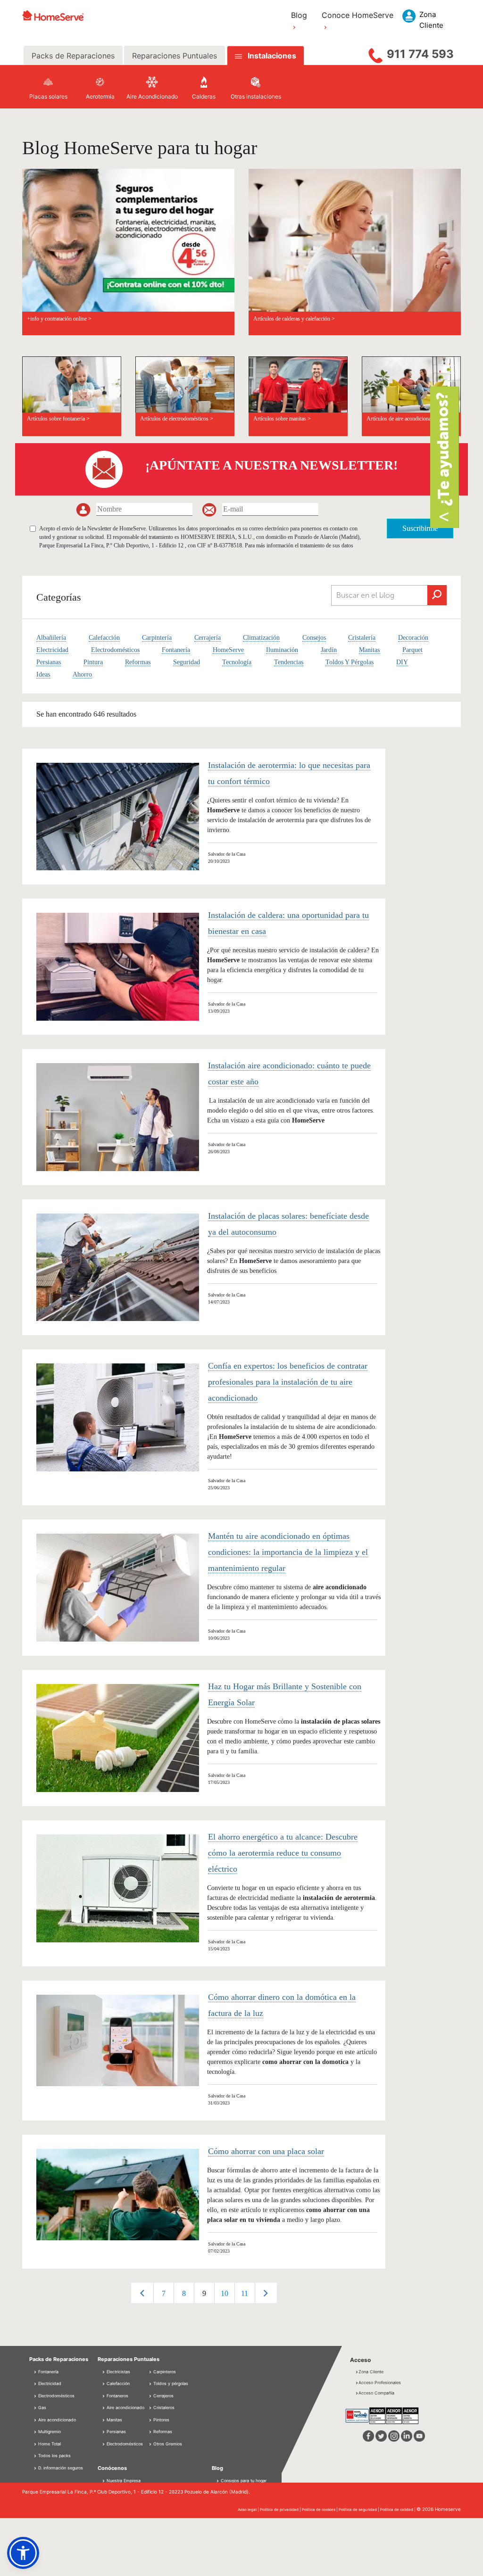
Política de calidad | (398, 2510)
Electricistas (118, 2372)
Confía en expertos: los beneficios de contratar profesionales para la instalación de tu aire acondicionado (288, 1382)
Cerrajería (208, 638)
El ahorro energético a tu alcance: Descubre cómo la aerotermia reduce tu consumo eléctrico (283, 1853)
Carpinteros (164, 2372)
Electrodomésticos (115, 650)
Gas (42, 2407)
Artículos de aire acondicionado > (404, 419)
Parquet (412, 650)
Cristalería (362, 638)
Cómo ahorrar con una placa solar (266, 2151)
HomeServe (228, 650)
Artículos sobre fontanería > (58, 419)
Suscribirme (420, 528)
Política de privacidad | (281, 2510)
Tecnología (237, 662)
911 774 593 (420, 54)
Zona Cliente (371, 2372)
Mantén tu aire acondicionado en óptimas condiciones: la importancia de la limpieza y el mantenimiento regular (288, 1552)
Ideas (43, 674)
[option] (163, 2293)
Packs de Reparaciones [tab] (73, 56)
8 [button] (184, 2293)
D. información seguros (60, 2468)
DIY (402, 662)
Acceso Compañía (376, 2393)
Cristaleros (163, 2407)
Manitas (369, 650)
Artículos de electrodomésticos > (177, 419)
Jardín (329, 650)
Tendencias (289, 662)
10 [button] (225, 2293)
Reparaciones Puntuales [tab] (175, 56)
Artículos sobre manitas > (282, 419)
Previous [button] (142, 2293)
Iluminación (282, 650)
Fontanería (176, 650)
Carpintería (157, 638)
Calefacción (104, 638)
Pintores (161, 2420)
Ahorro (82, 674)
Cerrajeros (163, 2396)
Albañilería (51, 638)
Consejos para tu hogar (243, 2481)
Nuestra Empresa (124, 2481)
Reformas (138, 662)
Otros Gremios (167, 2444)
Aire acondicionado (56, 2420)
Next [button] (266, 2293)
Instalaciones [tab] (272, 56)
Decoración (413, 638)
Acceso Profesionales (380, 2382)
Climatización (261, 638)
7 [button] (164, 2293)
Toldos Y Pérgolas (350, 662)
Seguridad (187, 662)
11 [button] (245, 2293)
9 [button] (204, 2293)
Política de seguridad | (359, 2510)
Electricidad (52, 650)
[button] (23, 2553)
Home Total (49, 2444)
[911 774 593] (375, 53)
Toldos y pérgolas (170, 2383)
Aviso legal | (249, 2510)
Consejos (314, 638)
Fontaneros (117, 2396)
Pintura (93, 662)
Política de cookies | (320, 2510)
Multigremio (49, 2432)
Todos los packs (54, 2456)
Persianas (49, 662)
